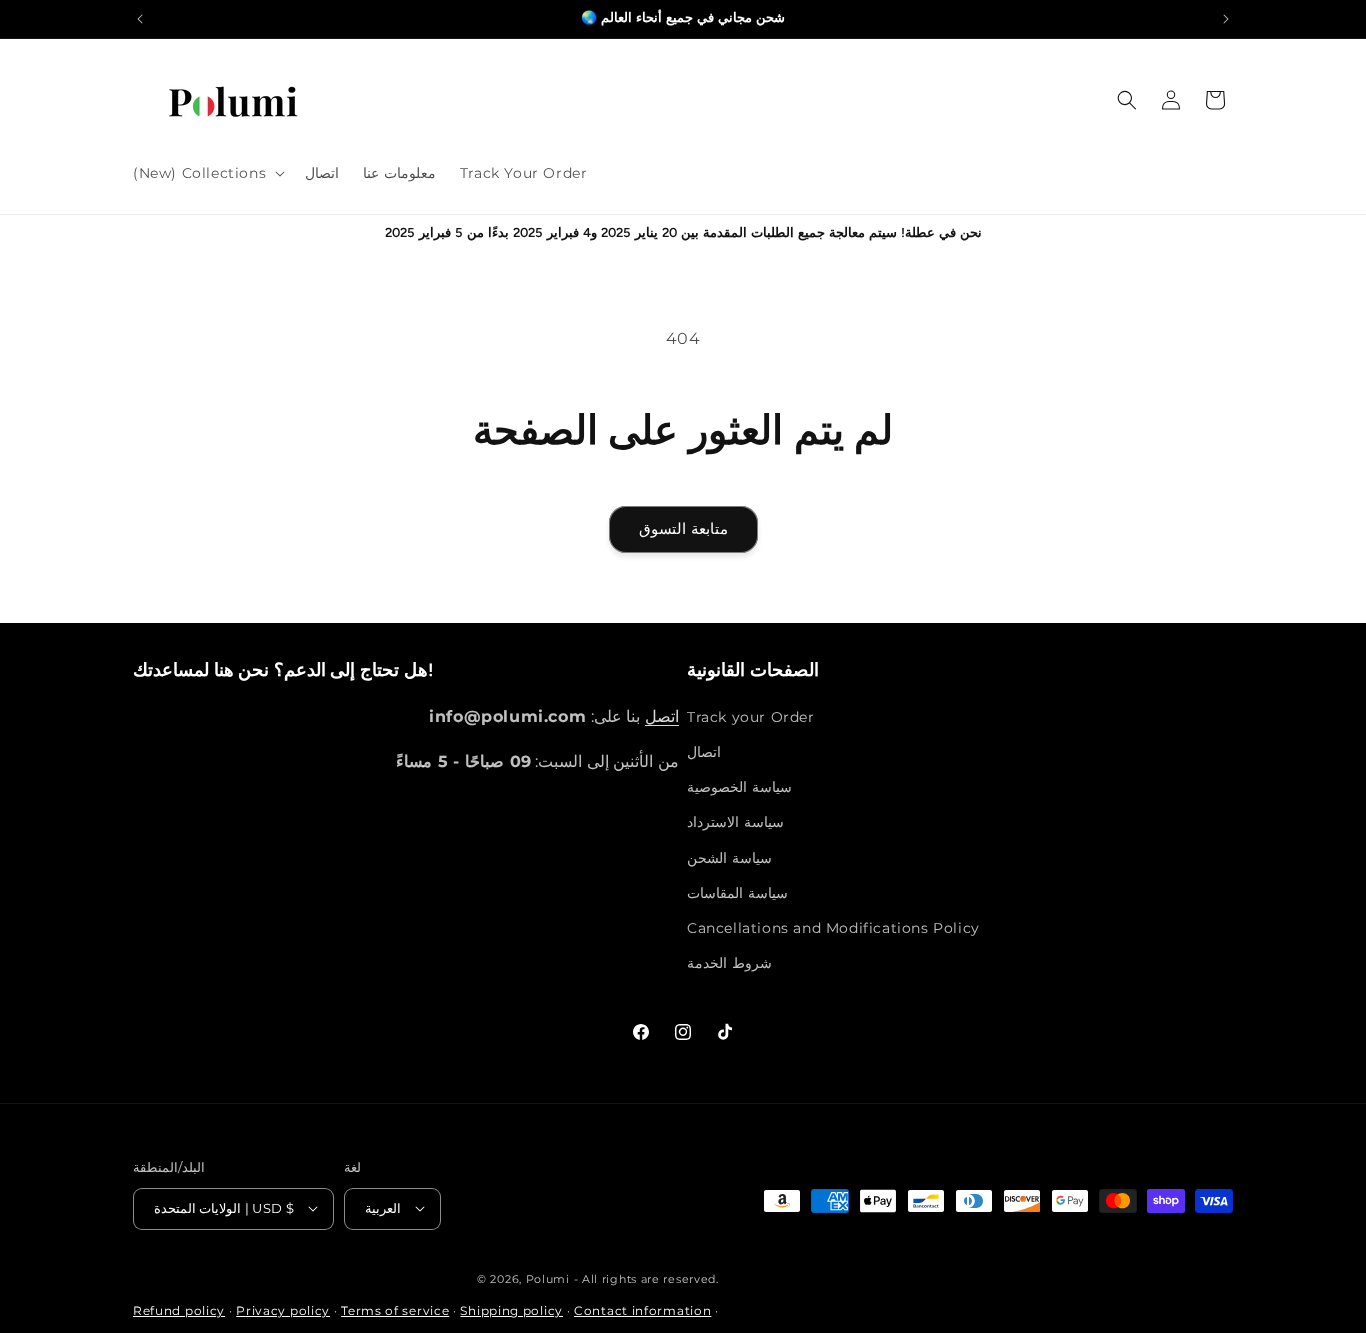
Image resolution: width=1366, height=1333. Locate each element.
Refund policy (179, 1310)
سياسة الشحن (729, 857)
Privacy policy (283, 1310)
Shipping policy (511, 1310)
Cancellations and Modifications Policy (833, 927)
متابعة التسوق (683, 528)
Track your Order (751, 716)
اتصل (662, 715)
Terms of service (395, 1310)
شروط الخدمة (729, 963)
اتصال (704, 751)
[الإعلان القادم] (1226, 19)
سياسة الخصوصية (739, 787)
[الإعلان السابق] (140, 19)
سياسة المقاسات (737, 892)
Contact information (642, 1310)
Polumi (548, 1278)
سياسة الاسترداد (735, 822)
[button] (207, 173)
